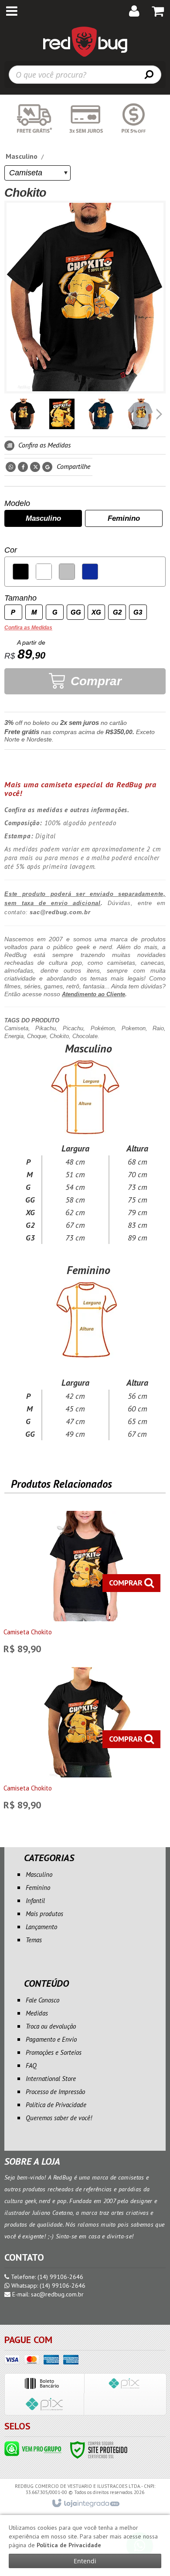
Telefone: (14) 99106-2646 (46, 2277)
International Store (51, 2079)
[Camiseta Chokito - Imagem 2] (62, 414)
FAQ (31, 2065)
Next (160, 411)
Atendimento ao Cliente (93, 994)
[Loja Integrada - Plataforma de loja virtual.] (85, 2504)
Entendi (85, 2561)
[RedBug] (85, 41)
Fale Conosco (42, 2000)
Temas (34, 1940)
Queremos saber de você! (59, 2118)
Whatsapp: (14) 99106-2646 (48, 2286)
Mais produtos (44, 1914)
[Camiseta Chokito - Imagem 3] (101, 414)
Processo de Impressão (55, 2092)
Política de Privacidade (56, 2105)
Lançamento (41, 1927)
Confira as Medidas (44, 445)
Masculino (22, 156)
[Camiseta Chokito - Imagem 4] (140, 414)
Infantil (35, 1901)
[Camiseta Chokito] (84, 1585)
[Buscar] (149, 74)
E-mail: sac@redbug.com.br (47, 2294)
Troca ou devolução (51, 2026)
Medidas (37, 2013)
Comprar (94, 681)
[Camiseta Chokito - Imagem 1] (23, 414)
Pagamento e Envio (51, 2039)
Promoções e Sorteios (54, 2052)
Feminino (38, 1888)
